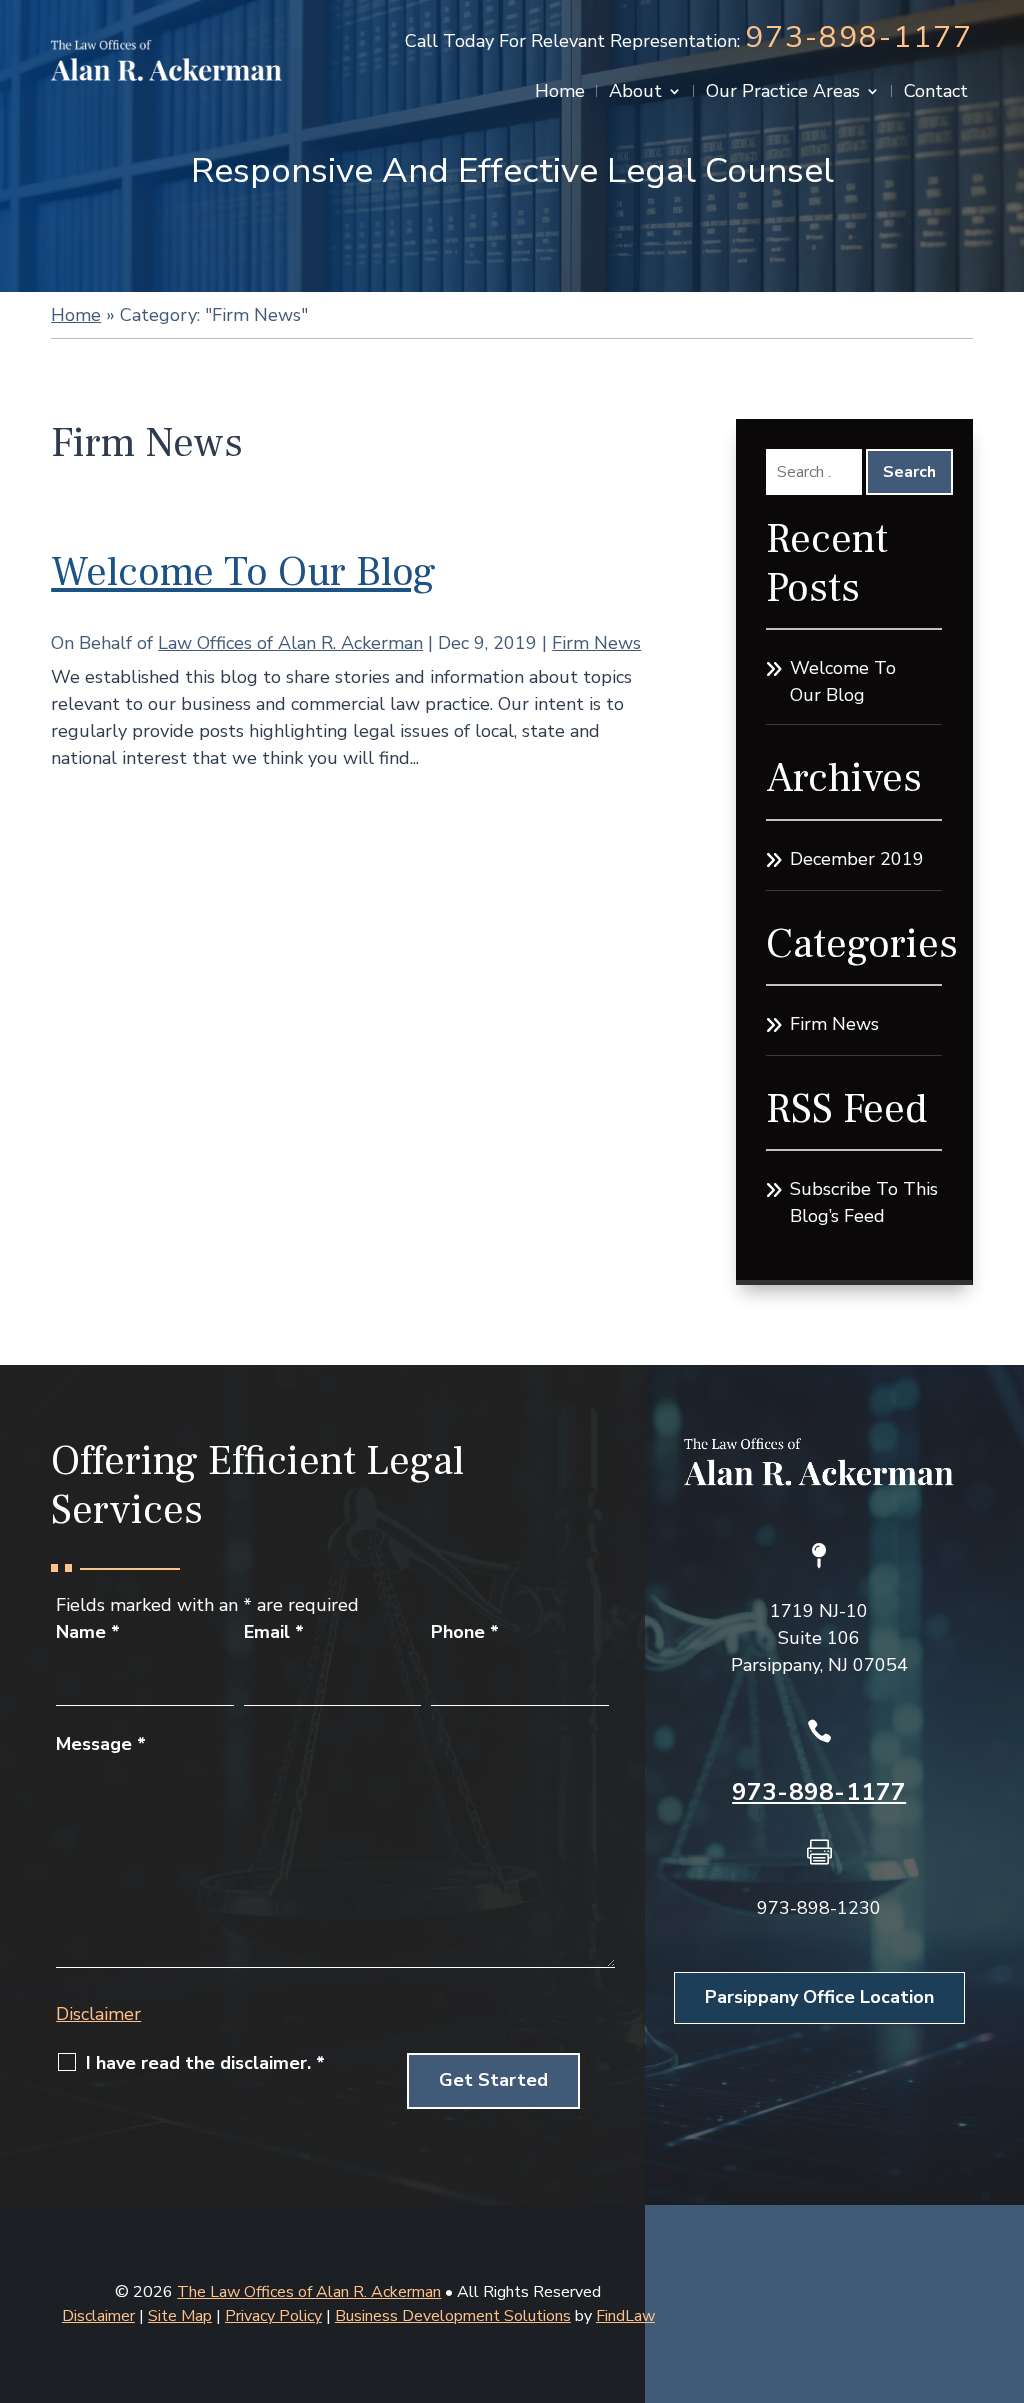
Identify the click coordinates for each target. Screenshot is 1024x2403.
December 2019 (857, 859)
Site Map (180, 2316)
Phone (465, 1632)
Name (88, 1632)
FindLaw (625, 2316)
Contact (936, 93)
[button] (1004, 2258)
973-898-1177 (859, 37)
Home (560, 93)
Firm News (596, 643)
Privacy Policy (273, 2316)
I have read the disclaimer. (205, 2063)
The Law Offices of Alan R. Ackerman (309, 2292)
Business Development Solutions (453, 2316)
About (635, 93)
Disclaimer (98, 2014)
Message (101, 1744)
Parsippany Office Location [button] (819, 1997)
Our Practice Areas (783, 93)
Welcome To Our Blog (243, 572)
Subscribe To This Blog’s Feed (864, 1202)
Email (274, 1632)
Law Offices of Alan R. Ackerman (290, 643)
